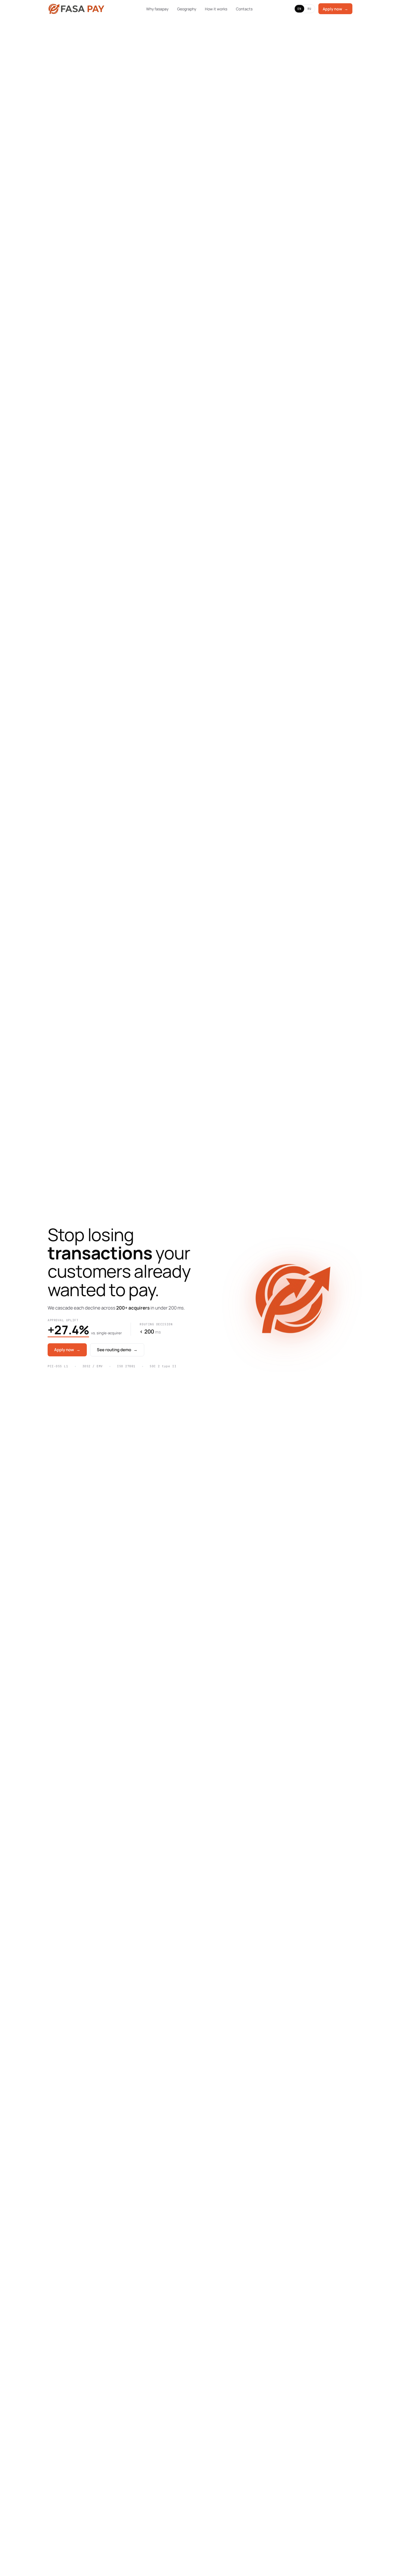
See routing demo (117, 1350)
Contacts (244, 9)
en (299, 9)
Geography (187, 9)
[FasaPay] (76, 9)
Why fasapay (157, 9)
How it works (216, 9)
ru (310, 9)
